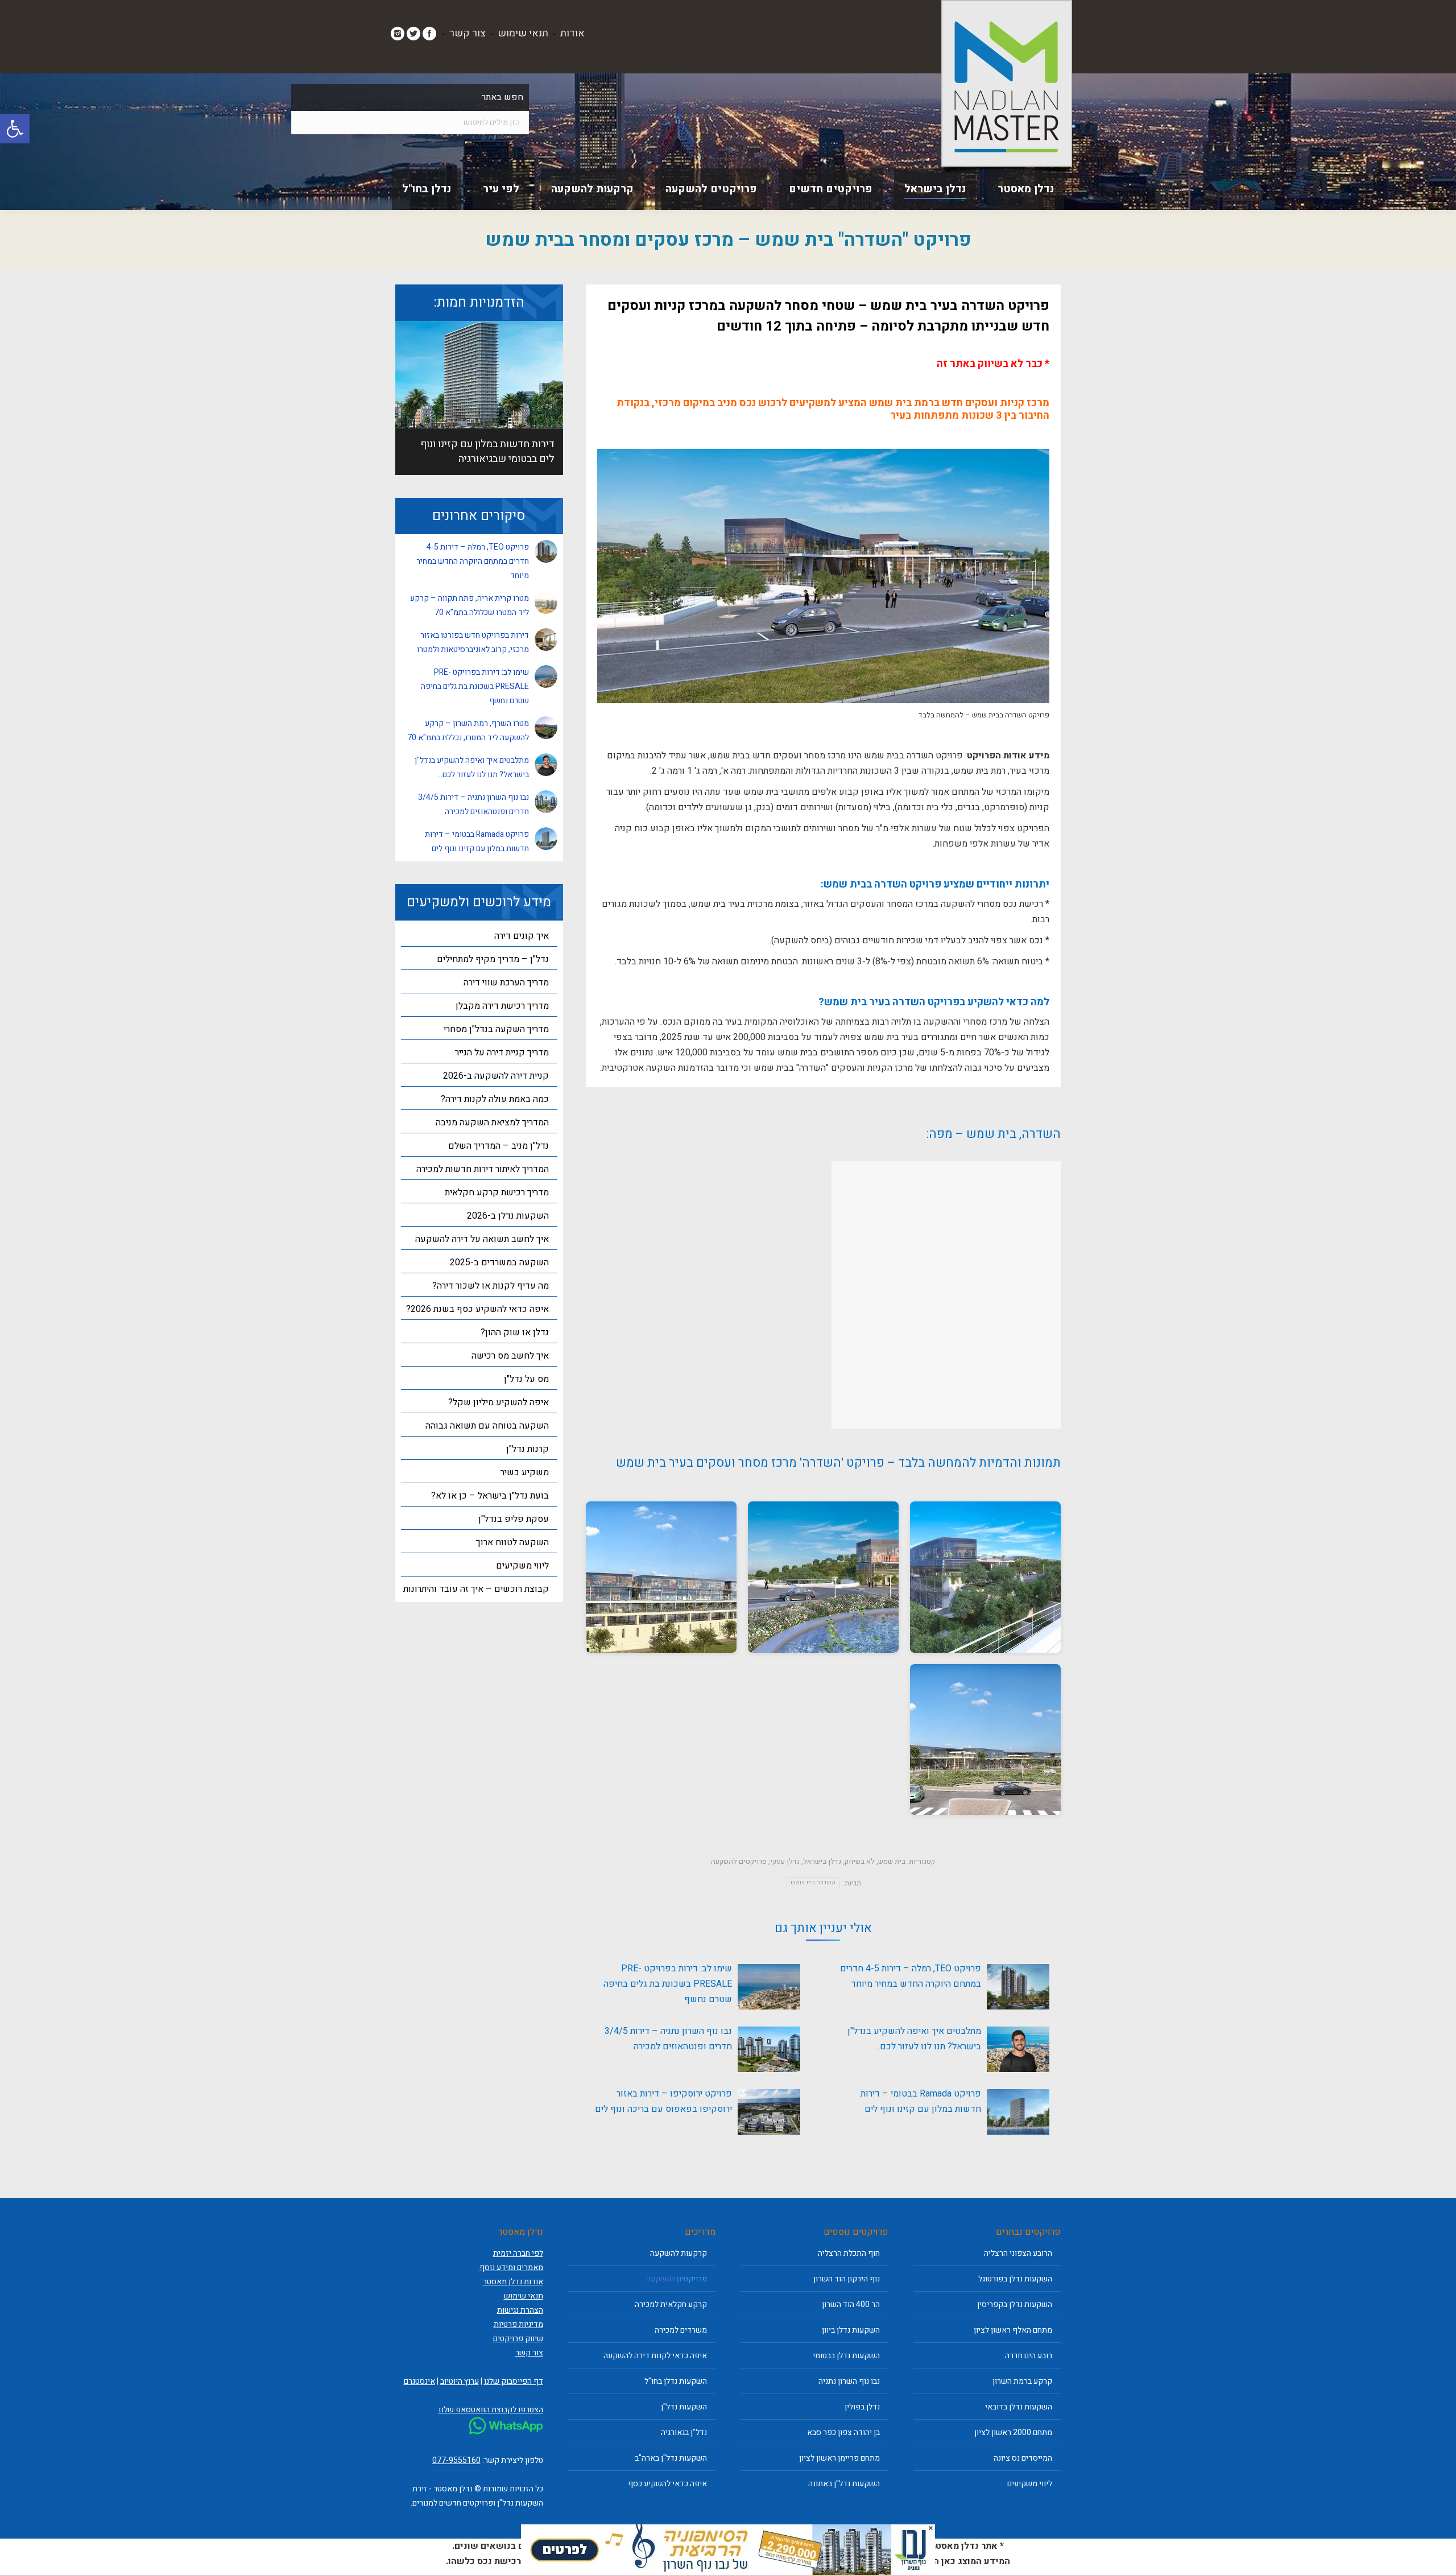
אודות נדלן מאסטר (513, 2282)
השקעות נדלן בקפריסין (1015, 2304)
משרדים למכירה (681, 2330)
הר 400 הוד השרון (851, 2304)
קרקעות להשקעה (679, 2253)
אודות (572, 33)
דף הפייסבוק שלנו (514, 2381)
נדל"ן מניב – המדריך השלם (499, 1146)
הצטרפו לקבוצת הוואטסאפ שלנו (491, 2410)
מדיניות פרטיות (518, 2324)
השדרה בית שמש (813, 1883)
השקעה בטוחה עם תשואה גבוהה (487, 1426)
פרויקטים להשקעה (739, 1861)
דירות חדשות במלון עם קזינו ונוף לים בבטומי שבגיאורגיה (487, 451)
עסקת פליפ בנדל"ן (514, 1519)
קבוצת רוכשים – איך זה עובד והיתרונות (476, 1589)
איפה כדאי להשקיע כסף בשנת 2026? (477, 1309)
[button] (15, 129)
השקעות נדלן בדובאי (1019, 2407)
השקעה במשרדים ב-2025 (499, 1262)
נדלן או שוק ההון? (515, 1332)
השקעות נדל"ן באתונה (844, 2484)
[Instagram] (398, 34)
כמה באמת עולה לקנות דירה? (495, 1099)
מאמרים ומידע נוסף (511, 2267)
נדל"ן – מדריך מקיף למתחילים (493, 959)
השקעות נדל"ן (684, 2407)
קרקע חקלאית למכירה (671, 2304)
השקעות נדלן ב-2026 (508, 1216)
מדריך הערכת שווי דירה (506, 983)
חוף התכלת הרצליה (849, 2253)
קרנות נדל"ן (528, 1449)
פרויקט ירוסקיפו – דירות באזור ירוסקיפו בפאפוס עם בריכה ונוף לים (663, 2101)
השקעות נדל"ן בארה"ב (671, 2458)
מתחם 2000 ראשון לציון (1013, 2432)
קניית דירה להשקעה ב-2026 (496, 1076)
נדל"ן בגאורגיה (684, 2432)
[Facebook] (429, 34)
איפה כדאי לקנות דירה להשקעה (655, 2356)
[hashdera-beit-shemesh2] (985, 1577)
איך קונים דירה (522, 936)
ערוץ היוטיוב (460, 2381)
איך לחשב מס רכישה (510, 1356)
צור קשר (468, 33)
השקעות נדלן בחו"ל (676, 2381)
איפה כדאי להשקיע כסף (667, 2484)
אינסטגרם (419, 2381)
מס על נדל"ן (526, 1379)
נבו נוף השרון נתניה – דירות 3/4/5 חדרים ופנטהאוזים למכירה (668, 2039)
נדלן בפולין (862, 2407)
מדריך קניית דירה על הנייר (502, 1053)
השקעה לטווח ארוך (512, 1542)
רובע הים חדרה (1029, 2356)
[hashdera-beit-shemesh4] (661, 1577)
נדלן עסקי (785, 1861)
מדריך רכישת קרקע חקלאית (497, 1192)
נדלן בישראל (822, 1861)
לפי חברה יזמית (518, 2253)
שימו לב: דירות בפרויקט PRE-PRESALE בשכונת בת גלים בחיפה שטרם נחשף (668, 1984)
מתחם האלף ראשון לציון (1013, 2330)
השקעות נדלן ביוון (851, 2330)
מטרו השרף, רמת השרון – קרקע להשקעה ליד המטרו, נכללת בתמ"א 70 (468, 731)
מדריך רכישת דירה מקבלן (502, 1006)
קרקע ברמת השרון (1022, 2381)
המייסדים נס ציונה (1023, 2458)
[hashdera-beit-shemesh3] (823, 1577)
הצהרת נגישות (520, 2310)
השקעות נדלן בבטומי (846, 2356)
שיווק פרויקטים (518, 2339)
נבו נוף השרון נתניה (849, 2381)
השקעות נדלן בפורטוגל (1015, 2279)
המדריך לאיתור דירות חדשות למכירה (483, 1169)
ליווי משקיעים (522, 1566)
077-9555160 (456, 2460)
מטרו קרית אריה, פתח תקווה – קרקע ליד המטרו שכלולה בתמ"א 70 (470, 605)
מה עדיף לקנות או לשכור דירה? (491, 1286)
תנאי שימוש (523, 33)
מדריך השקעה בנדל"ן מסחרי (496, 1029)
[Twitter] (413, 34)
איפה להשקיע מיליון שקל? (499, 1402)
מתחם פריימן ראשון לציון (839, 2458)
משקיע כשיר (525, 1472)
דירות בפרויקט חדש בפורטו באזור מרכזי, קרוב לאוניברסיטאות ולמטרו (473, 642)
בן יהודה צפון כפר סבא (843, 2432)
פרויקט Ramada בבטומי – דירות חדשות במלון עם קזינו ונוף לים (921, 2101)
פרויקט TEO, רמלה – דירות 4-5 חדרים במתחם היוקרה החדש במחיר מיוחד (911, 1976)
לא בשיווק (860, 1861)
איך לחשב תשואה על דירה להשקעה (482, 1239)
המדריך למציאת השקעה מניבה (492, 1123)
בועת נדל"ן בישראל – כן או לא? (490, 1496)
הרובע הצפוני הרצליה (1018, 2253)
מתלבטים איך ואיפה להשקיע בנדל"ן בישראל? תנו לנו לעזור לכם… (914, 2039)
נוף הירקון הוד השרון (847, 2279)
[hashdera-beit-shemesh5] (985, 1740)
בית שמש (892, 1861)
